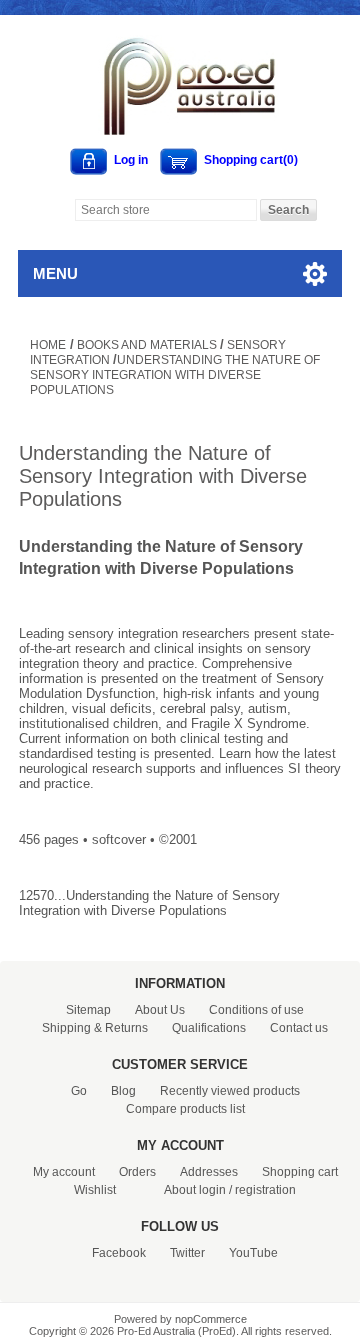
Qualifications (209, 1028)
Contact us (299, 1028)
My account (64, 1172)
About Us (160, 1010)
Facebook (119, 1253)
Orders (137, 1172)
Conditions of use (256, 1010)
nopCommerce (211, 1319)
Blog (123, 1091)
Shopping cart (300, 1172)
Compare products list (185, 1109)
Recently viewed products (230, 1091)
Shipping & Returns (95, 1028)
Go (79, 1091)
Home (48, 345)
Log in (131, 160)
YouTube (253, 1253)
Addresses (209, 1172)
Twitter (187, 1253)
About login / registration (230, 1190)
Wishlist (95, 1190)
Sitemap (88, 1010)
